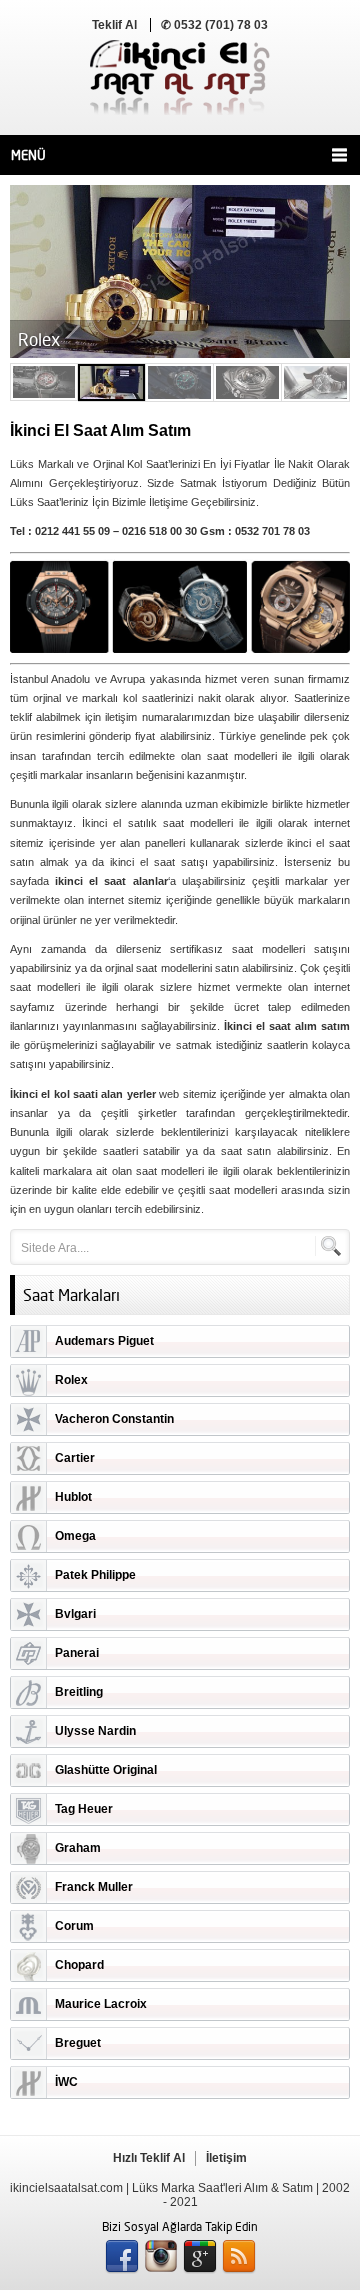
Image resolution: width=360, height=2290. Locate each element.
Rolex (71, 1380)
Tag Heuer (84, 1809)
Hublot (73, 1497)
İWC (66, 2082)
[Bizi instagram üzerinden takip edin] (161, 2257)
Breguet (78, 2043)
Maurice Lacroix (101, 2004)
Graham (78, 1848)
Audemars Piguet (104, 1341)
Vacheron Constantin (114, 1419)
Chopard (79, 1965)
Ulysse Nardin (95, 1731)
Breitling (79, 1692)
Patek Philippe (95, 1575)
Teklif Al (114, 25)
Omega (75, 1536)
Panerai (77, 1653)
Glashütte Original (106, 1770)
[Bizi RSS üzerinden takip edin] (239, 2257)
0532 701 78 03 (272, 531)
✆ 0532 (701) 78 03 (214, 25)
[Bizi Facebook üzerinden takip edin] (122, 2257)
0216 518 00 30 (159, 531)
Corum (74, 1926)
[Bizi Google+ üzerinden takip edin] (200, 2257)
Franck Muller (94, 1887)
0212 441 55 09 (72, 531)
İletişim (226, 2158)
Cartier (75, 1458)
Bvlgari (75, 1614)
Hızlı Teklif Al (149, 2158)
